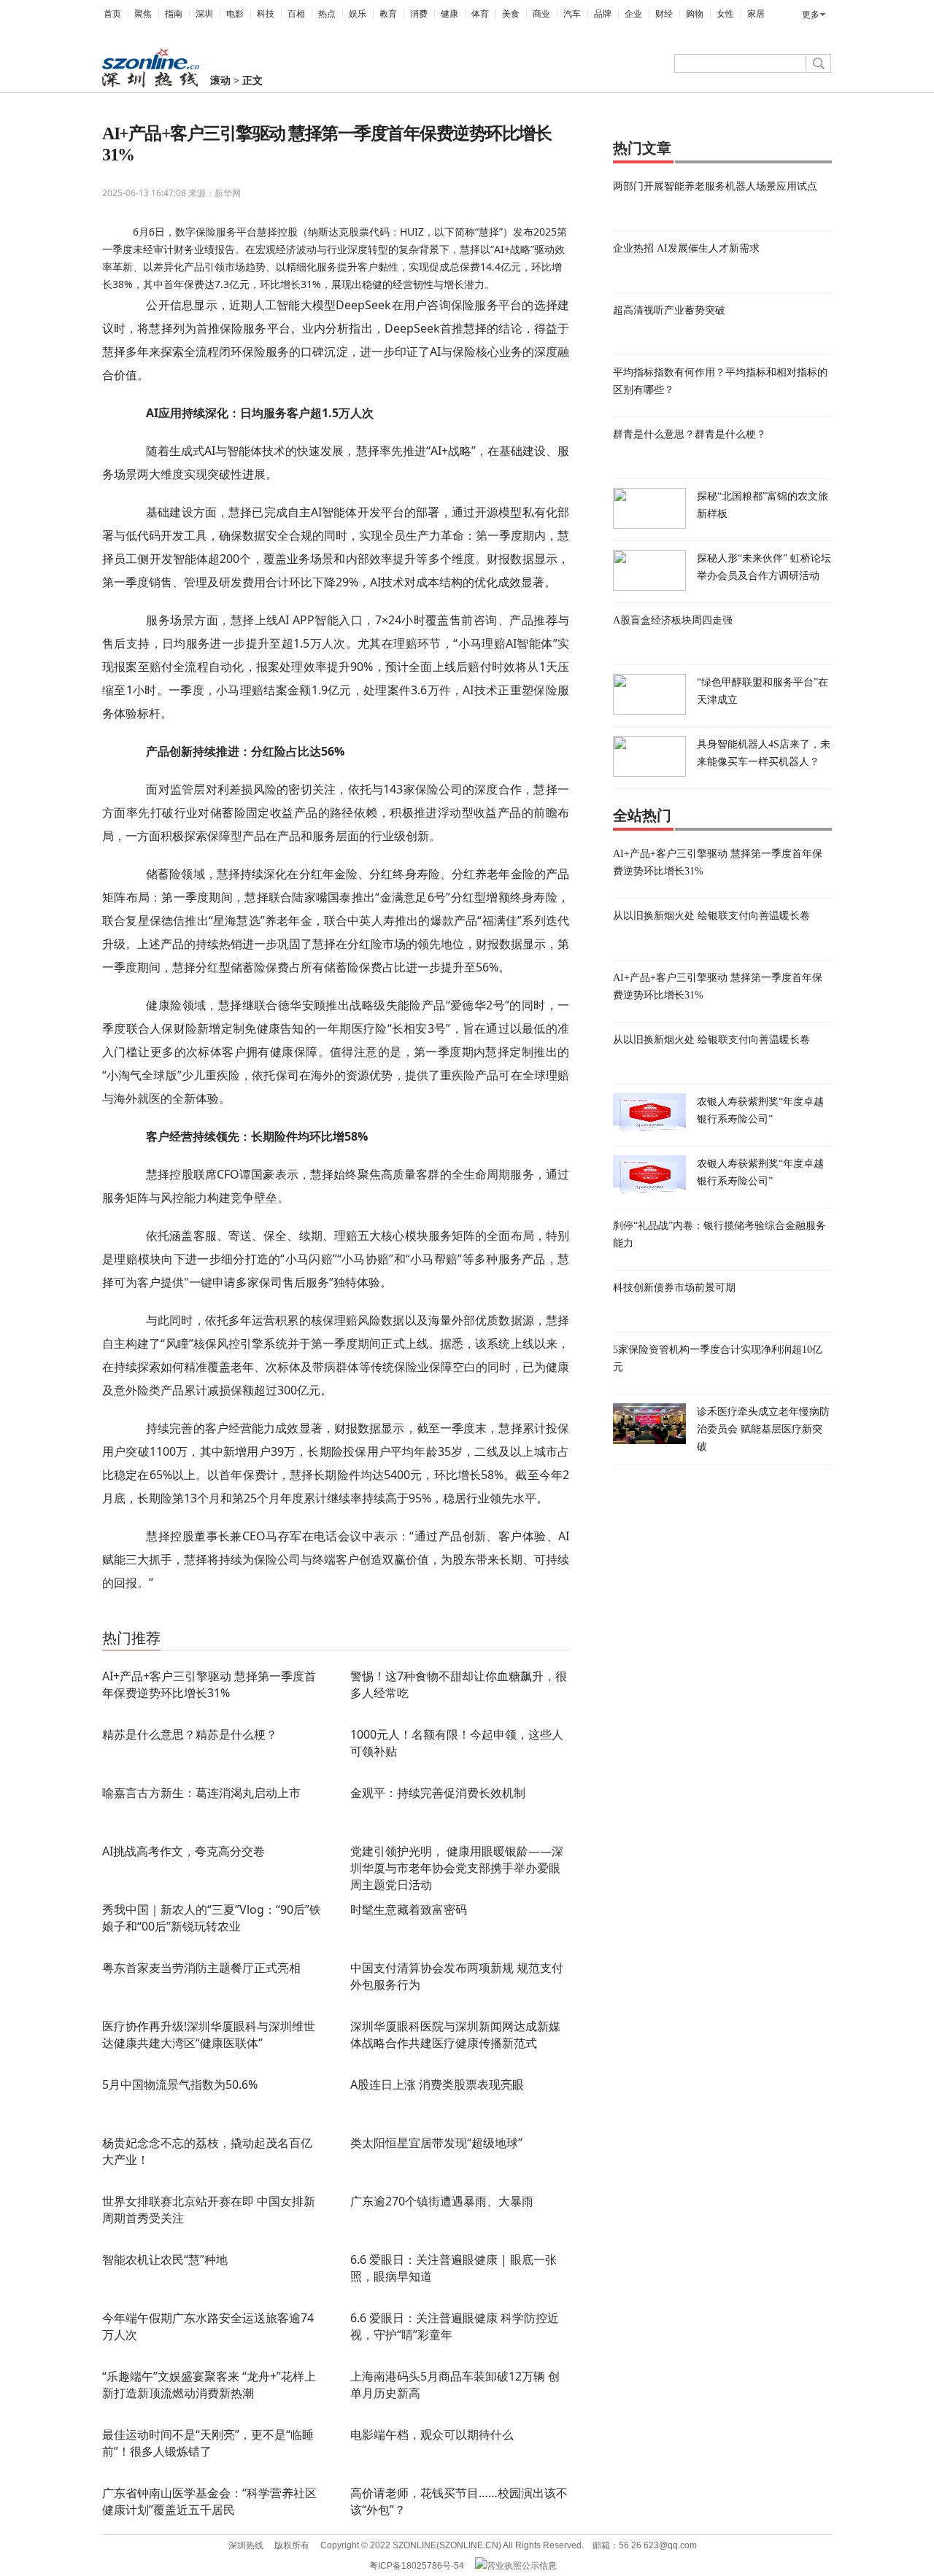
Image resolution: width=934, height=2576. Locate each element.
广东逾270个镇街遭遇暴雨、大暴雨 (442, 2201)
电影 (235, 14)
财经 (664, 14)
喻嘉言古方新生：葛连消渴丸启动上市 (201, 1793)
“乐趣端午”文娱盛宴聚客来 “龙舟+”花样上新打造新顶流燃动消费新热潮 (209, 2385)
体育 (480, 14)
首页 (112, 14)
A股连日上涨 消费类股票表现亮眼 (437, 2084)
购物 (695, 14)
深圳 (204, 14)
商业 (541, 14)
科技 (266, 14)
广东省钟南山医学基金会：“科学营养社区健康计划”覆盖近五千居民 (209, 2501)
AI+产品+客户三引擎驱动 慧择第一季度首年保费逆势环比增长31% (209, 1684)
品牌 (603, 14)
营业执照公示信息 (522, 2566)
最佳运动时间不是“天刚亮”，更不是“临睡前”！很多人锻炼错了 (208, 2443)
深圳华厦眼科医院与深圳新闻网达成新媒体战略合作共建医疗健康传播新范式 (455, 2034)
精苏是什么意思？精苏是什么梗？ (190, 1734)
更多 (811, 15)
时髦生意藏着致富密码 (409, 1909)
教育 (388, 14)
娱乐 (358, 14)
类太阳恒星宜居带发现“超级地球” (436, 2143)
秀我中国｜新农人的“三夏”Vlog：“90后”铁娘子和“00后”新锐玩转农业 (212, 1918)
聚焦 (143, 14)
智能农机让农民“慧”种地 (165, 2259)
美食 (511, 14)
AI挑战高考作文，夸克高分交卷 (184, 1851)
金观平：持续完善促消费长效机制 (438, 1793)
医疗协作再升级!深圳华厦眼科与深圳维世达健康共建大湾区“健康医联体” (209, 2034)
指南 (174, 14)
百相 (296, 14)
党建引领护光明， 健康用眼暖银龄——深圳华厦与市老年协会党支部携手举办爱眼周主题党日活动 (457, 1868)
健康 (449, 14)
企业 (633, 14)
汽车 (572, 14)
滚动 (220, 81)
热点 (327, 14)
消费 (419, 14)
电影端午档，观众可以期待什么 (432, 2435)
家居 (756, 14)
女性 (725, 14)
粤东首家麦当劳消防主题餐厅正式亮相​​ (201, 1968)
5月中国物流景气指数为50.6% (180, 2084)
